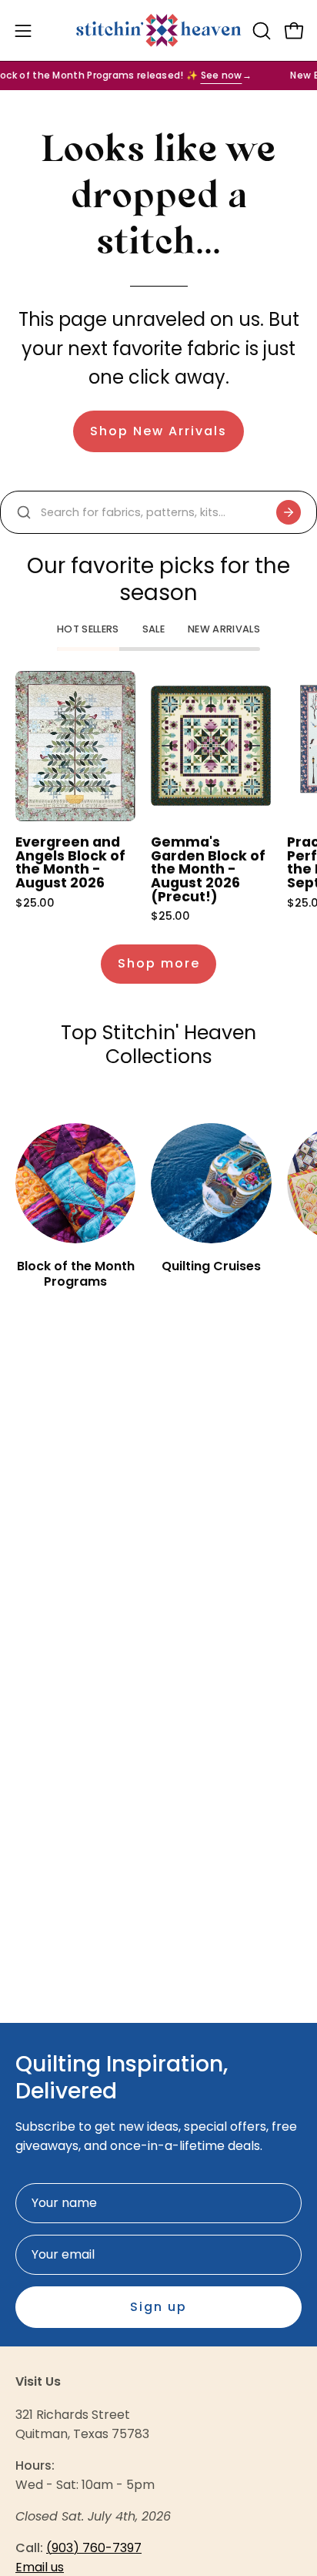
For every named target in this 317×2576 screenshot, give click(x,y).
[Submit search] (289, 512)
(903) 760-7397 (94, 2548)
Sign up (158, 2307)
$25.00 (35, 903)
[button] (260, 31)
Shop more (159, 963)
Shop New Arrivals (158, 431)
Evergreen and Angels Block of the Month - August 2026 (70, 863)
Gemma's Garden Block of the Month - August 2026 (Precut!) (208, 870)
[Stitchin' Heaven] (159, 30)
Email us (40, 2567)
